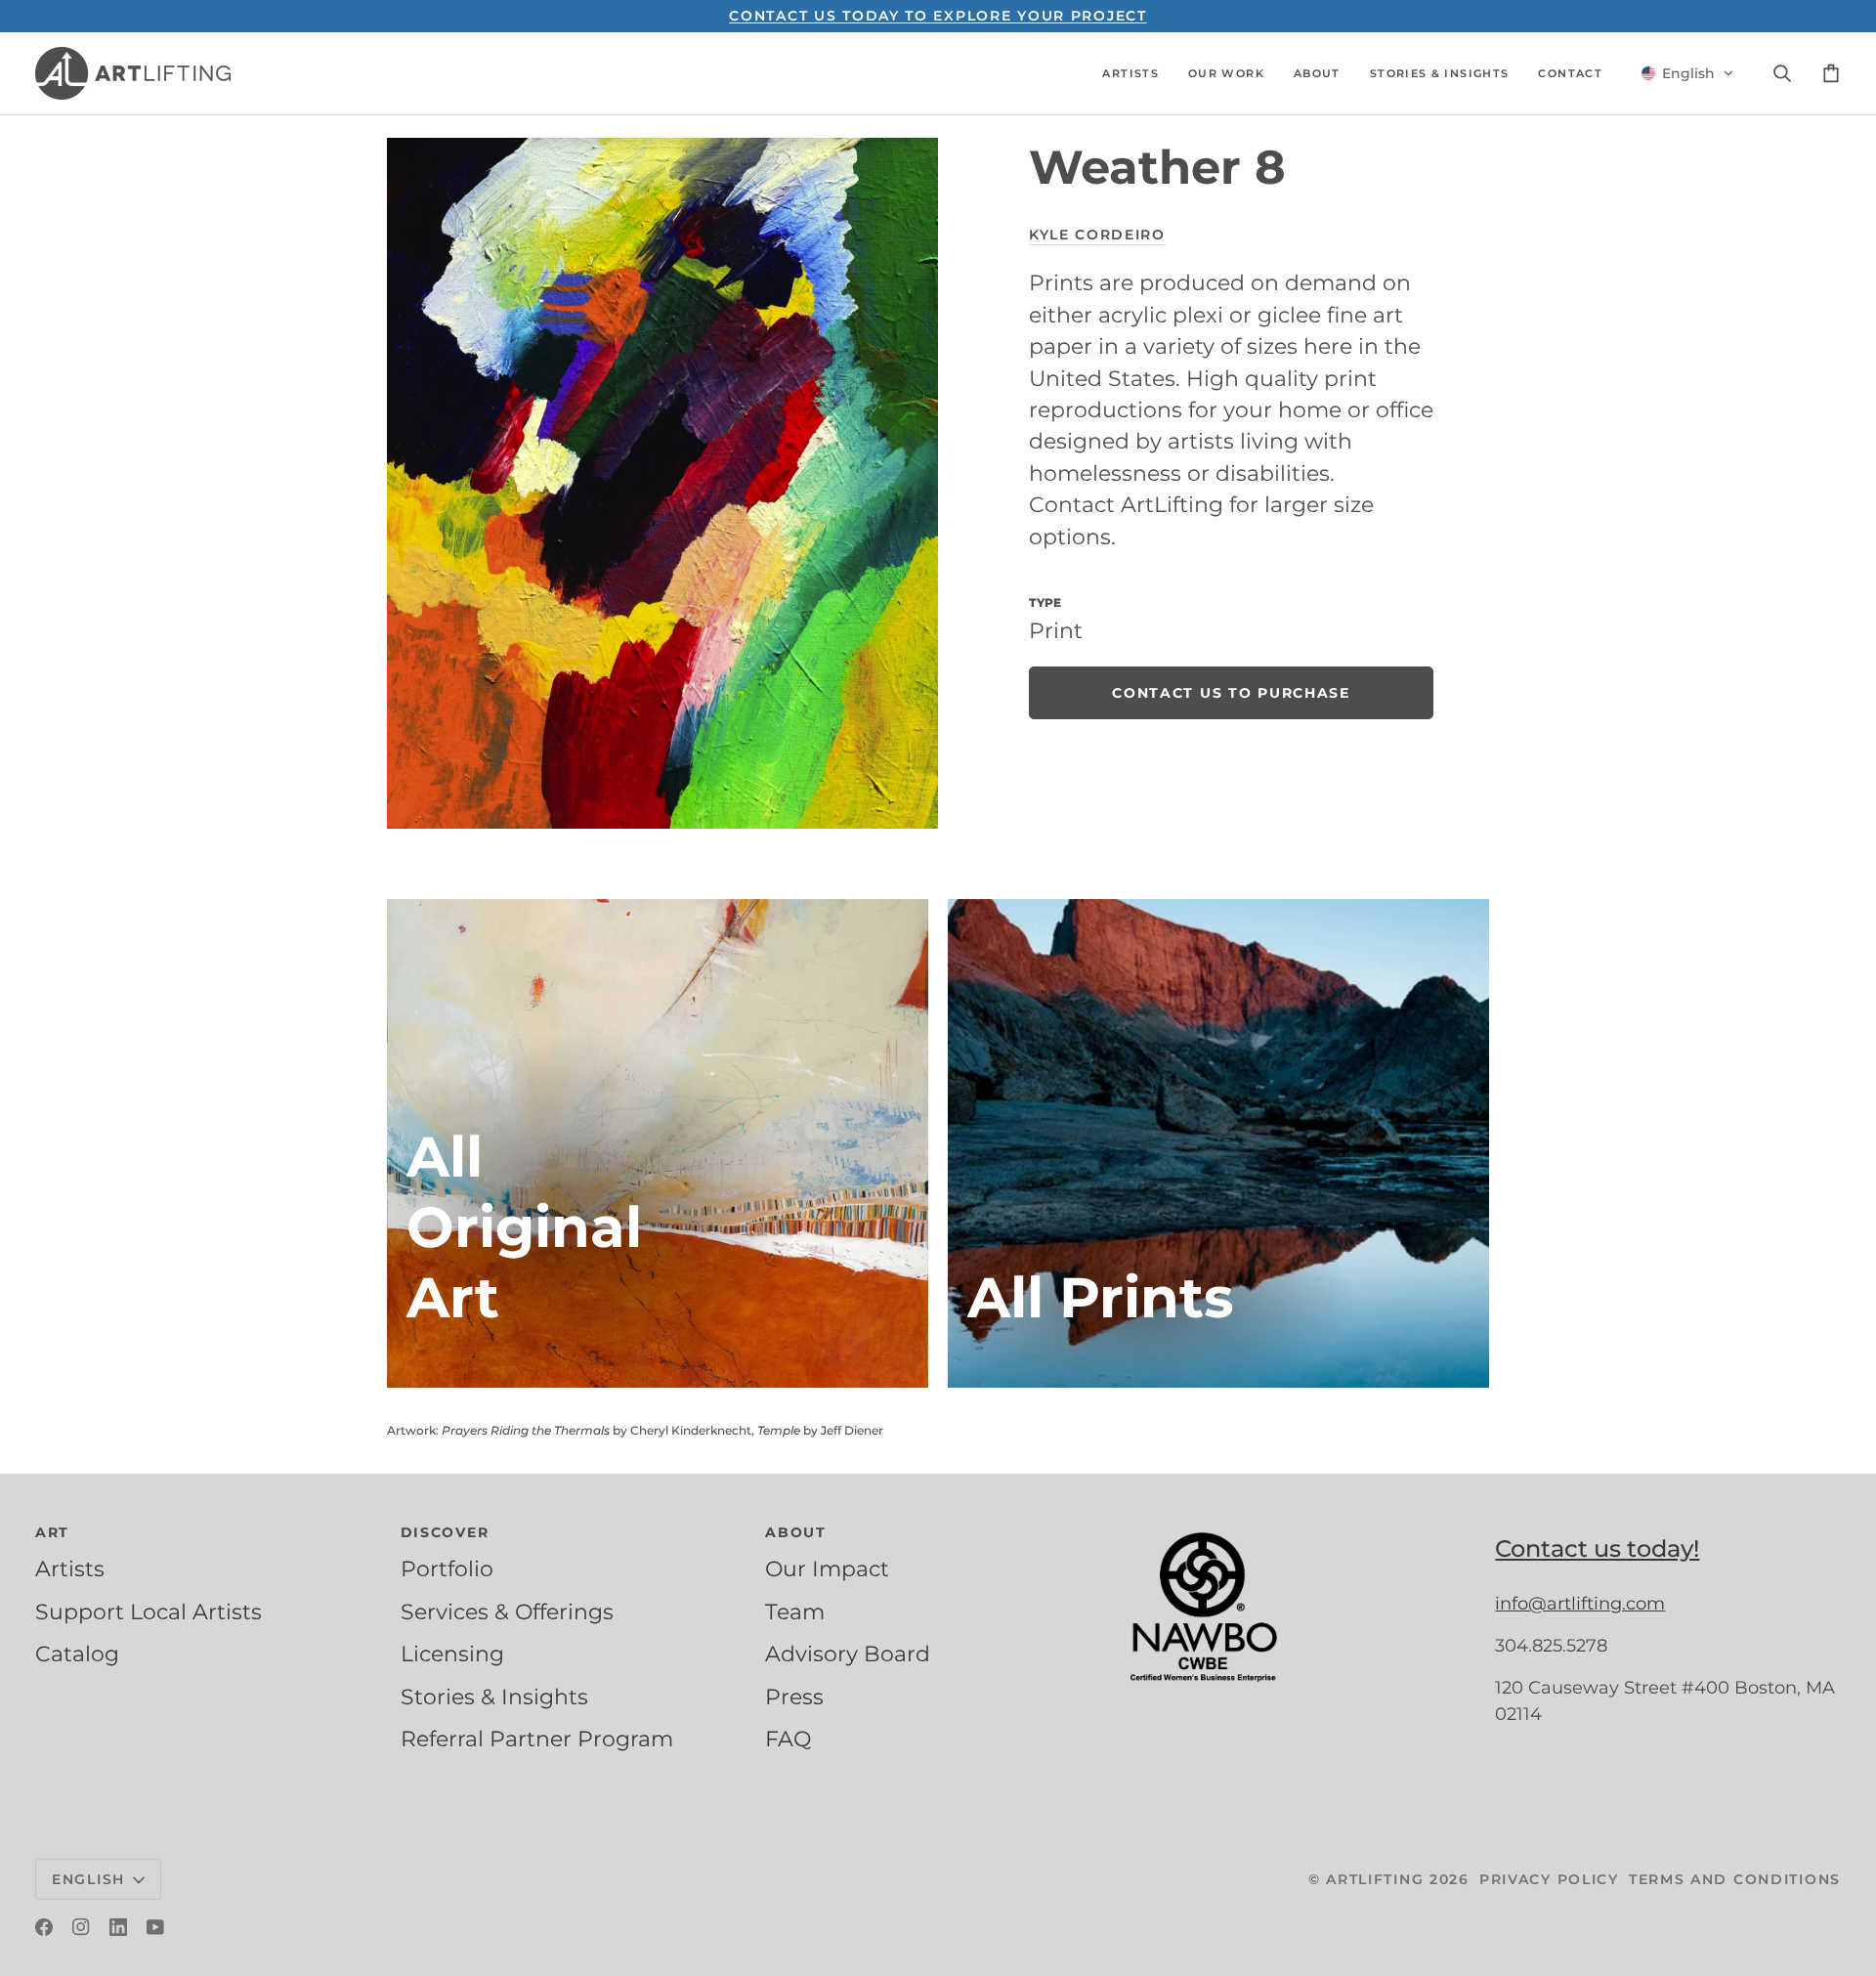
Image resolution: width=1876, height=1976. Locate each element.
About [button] (796, 1532)
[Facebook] (44, 1927)
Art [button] (52, 1532)
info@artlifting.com (1580, 1604)
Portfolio (447, 1568)
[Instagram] (81, 1927)
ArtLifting (1375, 1879)
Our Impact (827, 1568)
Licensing (452, 1654)
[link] (1231, 693)
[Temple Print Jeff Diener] (1218, 1143)
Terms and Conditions (1735, 1879)
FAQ (788, 1739)
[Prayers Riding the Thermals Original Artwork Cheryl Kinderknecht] (658, 1143)
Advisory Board (848, 1654)
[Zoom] (662, 483)
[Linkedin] (118, 1927)
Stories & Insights (494, 1697)
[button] (1130, 73)
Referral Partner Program (537, 1739)
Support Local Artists (149, 1611)
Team (795, 1611)
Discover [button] (445, 1532)
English (88, 1879)
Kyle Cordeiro (1097, 235)
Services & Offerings (507, 1611)
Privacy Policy (1549, 1879)
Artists (70, 1568)
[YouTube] (155, 1927)
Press (794, 1697)
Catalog (77, 1654)
